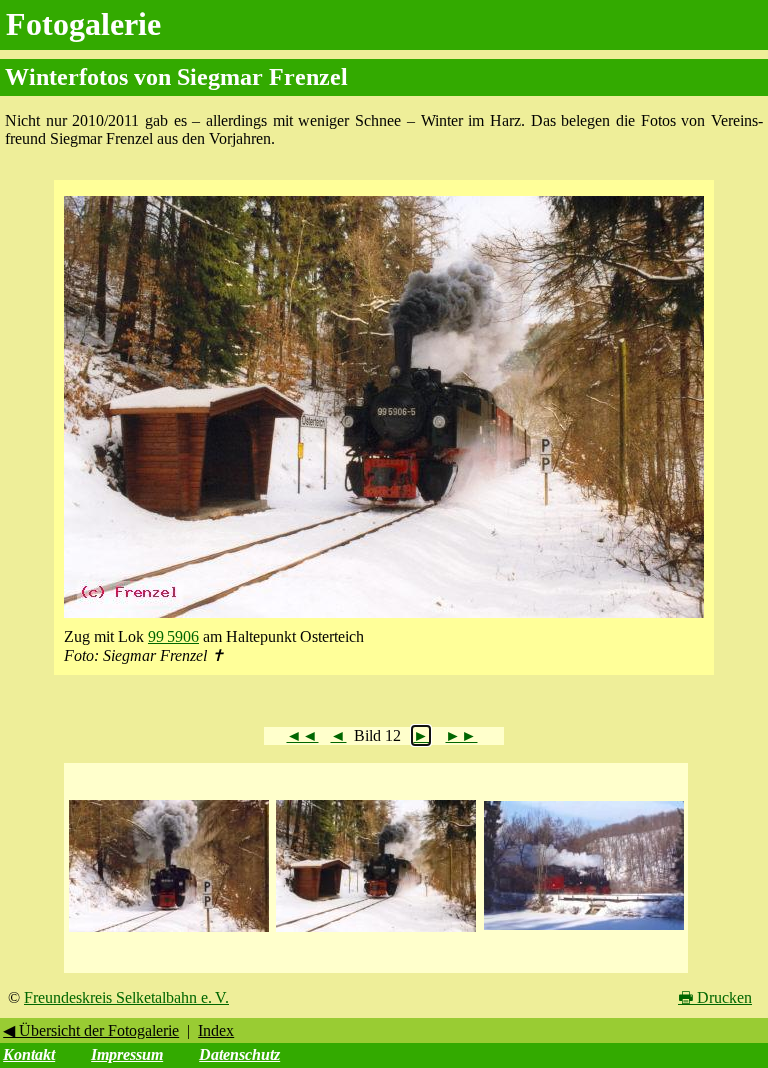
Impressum (127, 1054)
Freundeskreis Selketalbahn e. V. (126, 997)
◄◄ (302, 735)
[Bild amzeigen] (169, 932)
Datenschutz (239, 1054)
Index (216, 1030)
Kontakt (29, 1054)
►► (461, 735)
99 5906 (173, 636)
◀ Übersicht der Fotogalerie (91, 1030)
